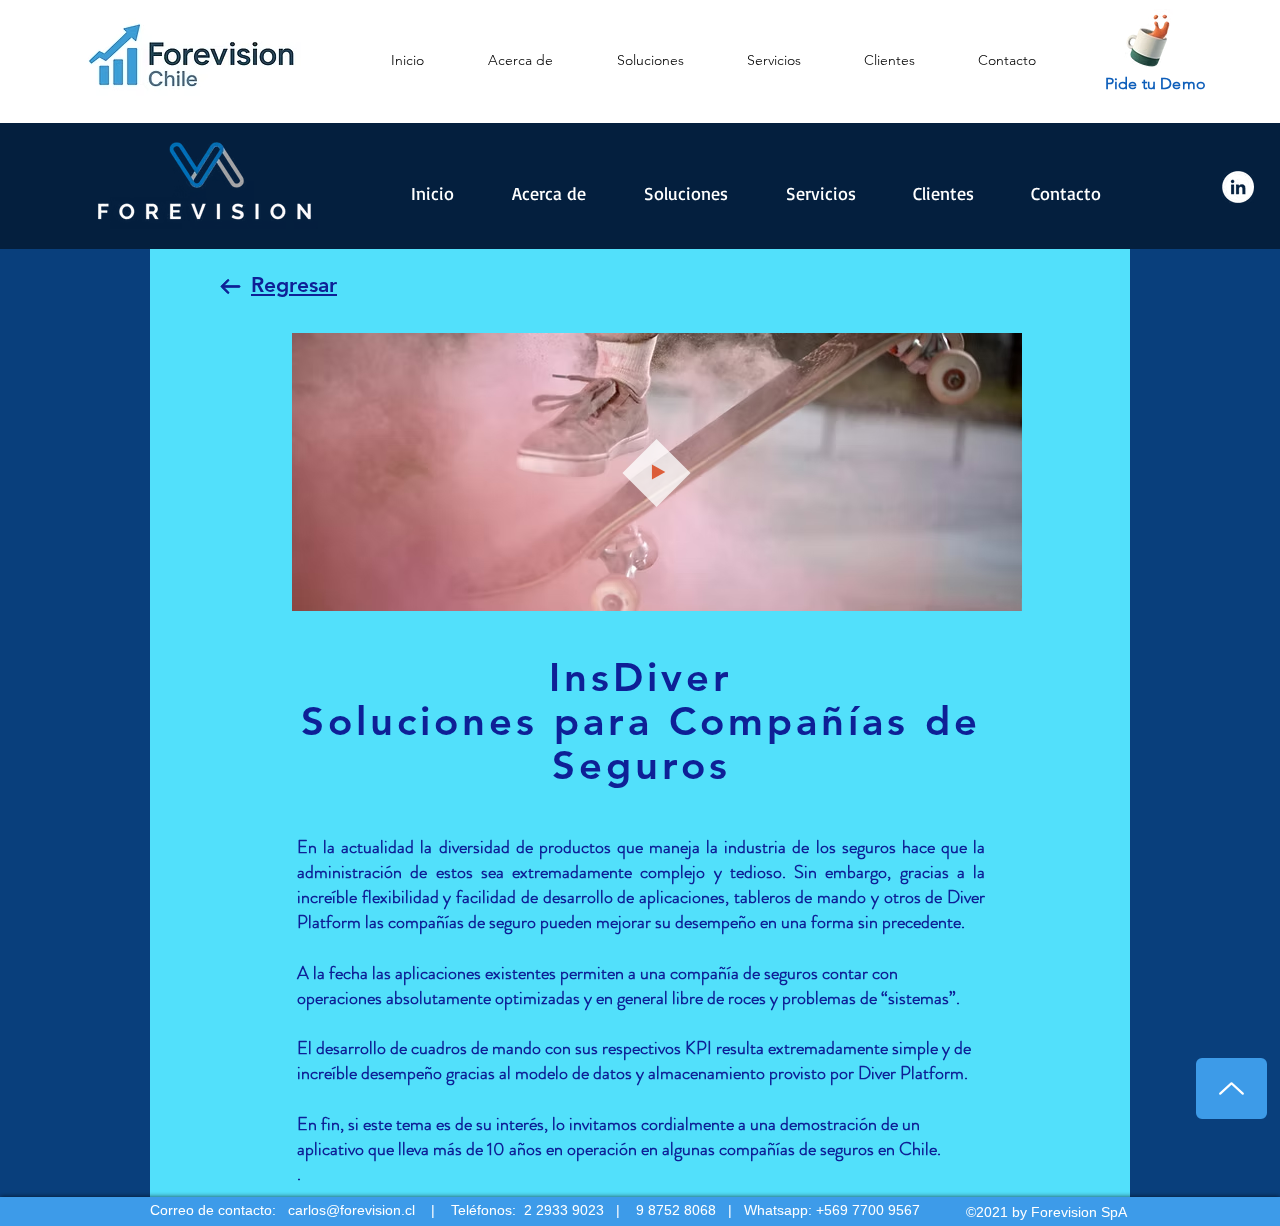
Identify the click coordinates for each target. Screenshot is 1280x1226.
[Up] (1231, 1088)
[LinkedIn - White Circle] (1238, 187)
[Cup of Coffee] (1155, 38)
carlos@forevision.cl (351, 1210)
